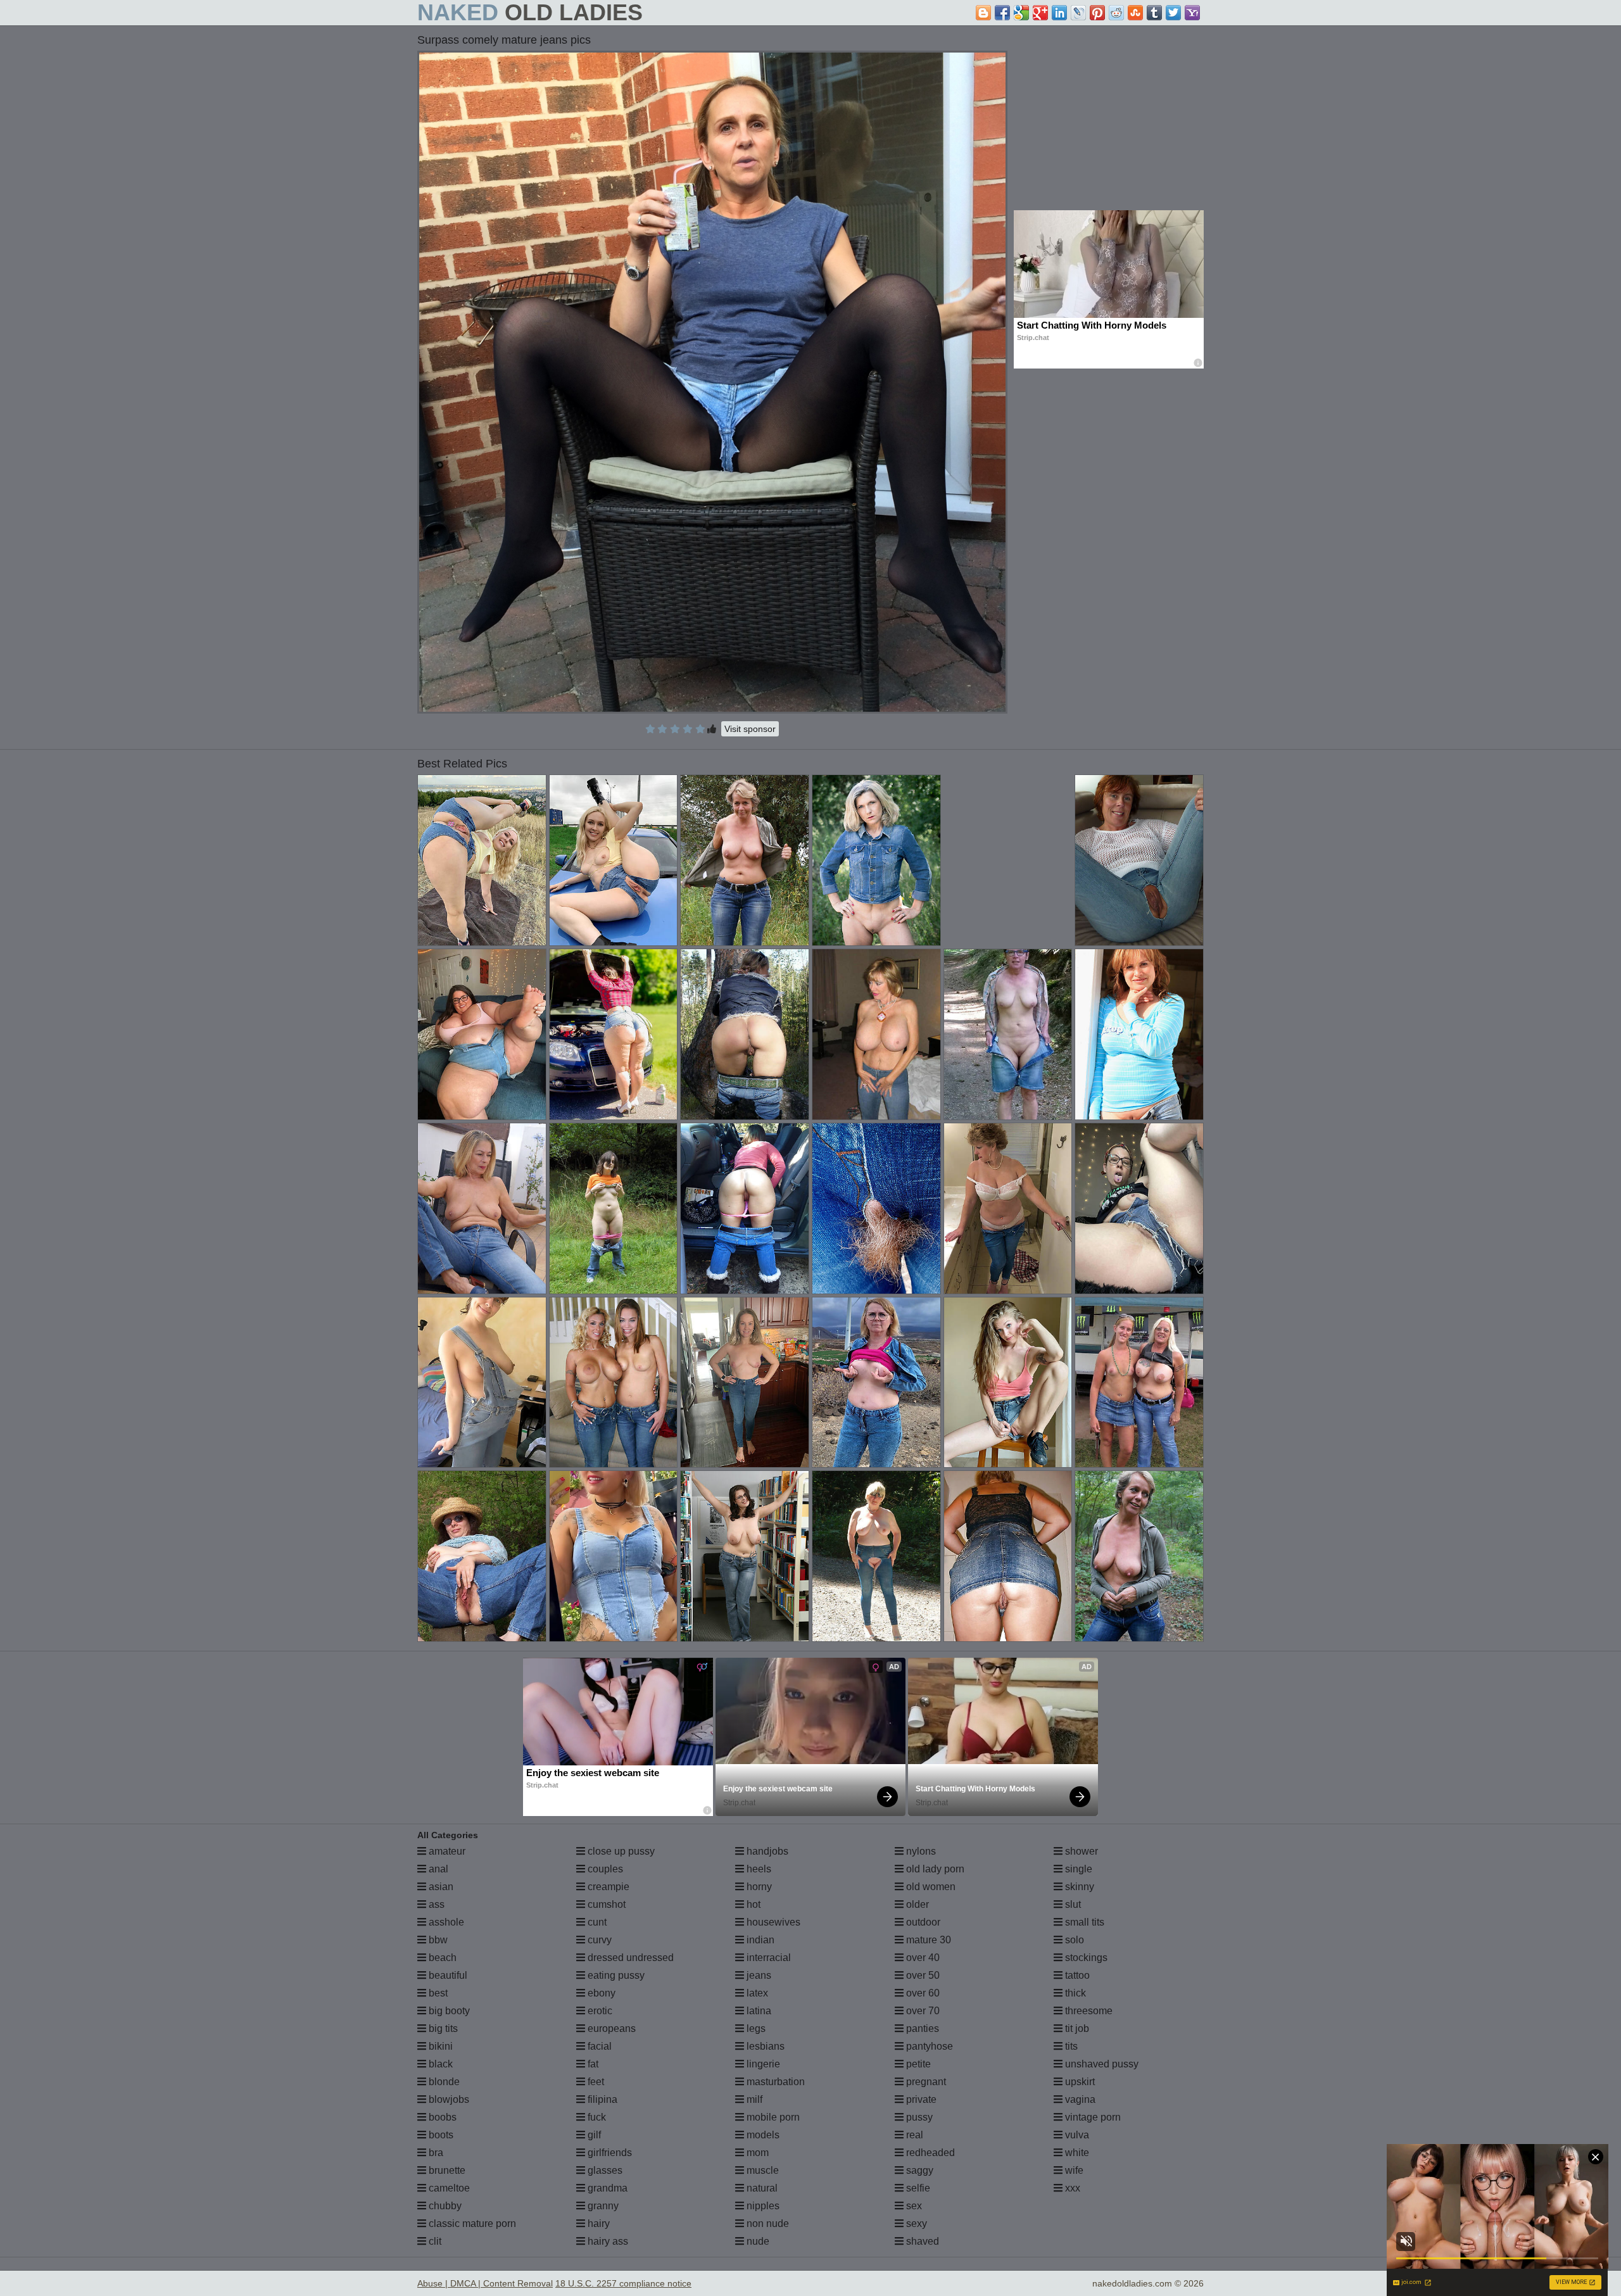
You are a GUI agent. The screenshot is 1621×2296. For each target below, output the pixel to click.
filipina (601, 2099)
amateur (446, 1851)
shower (1080, 1851)
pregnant (925, 2082)
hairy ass (607, 2241)
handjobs (766, 1851)
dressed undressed (629, 1958)
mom (756, 2153)
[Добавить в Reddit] (1116, 13)
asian (440, 1887)
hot (752, 1904)
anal (437, 1869)
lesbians (764, 2046)
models (762, 2135)
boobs (441, 2117)
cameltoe (448, 2188)
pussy (918, 2117)
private (920, 2099)
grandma (606, 2188)
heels (758, 1869)
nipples (762, 2206)
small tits (1083, 1922)
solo (1073, 1940)
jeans (758, 1975)
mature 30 (927, 1940)
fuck (596, 2117)
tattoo (1076, 1975)
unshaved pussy (1101, 2064)
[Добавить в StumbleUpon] (1135, 13)
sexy (915, 2223)
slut (1072, 1904)
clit (434, 2241)
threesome (1088, 2011)
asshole (445, 1922)
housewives (772, 1922)
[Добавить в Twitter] (1173, 13)
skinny (1078, 1887)
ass (435, 1904)
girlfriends (609, 2153)
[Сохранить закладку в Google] (1021, 13)
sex (913, 2206)
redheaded (929, 2153)
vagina (1079, 2099)
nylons (920, 1851)
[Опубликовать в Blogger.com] (983, 13)
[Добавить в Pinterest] (1097, 13)
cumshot (605, 1904)
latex (756, 1993)
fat (592, 2064)
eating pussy (615, 1975)
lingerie (762, 2064)
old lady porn (934, 1869)
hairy (597, 2223)
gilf (593, 2135)
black (439, 2064)
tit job (1076, 2028)
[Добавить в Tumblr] (1154, 13)
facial (598, 2046)
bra (435, 2153)
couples (604, 1869)
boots (440, 2135)
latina (758, 2011)
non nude (766, 2223)
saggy (918, 2170)
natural (761, 2188)
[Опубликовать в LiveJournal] (1078, 13)
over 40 (922, 1958)
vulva (1076, 2135)
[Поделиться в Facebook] (1002, 13)
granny (602, 2206)
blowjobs (448, 2099)
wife (1073, 2170)
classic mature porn (471, 2223)
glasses (604, 2170)
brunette (446, 2170)
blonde (443, 2082)
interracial (767, 1958)
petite (917, 2064)
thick (1074, 1993)
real (913, 2135)
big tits (442, 2028)
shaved (921, 2241)
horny (758, 1887)
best (437, 1993)
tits (1070, 2046)
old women (930, 1887)
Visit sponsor (750, 729)
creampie (607, 1887)
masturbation (774, 2082)
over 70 (922, 2011)
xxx (1071, 2188)
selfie (917, 2188)
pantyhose (928, 2046)
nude (757, 2241)
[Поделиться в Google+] (1040, 13)
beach (441, 1958)
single (1077, 1869)
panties (921, 2028)
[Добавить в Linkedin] (1059, 13)
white (1076, 2153)
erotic (599, 2011)
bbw (437, 1940)
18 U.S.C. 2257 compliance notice (623, 2283)
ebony (600, 1993)
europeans (610, 2028)
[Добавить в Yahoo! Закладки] (1192, 13)
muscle (761, 2170)
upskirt (1079, 2082)
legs (755, 2028)
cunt (596, 1922)
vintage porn (1092, 2117)
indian (759, 1940)
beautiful (447, 1975)
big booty (448, 2011)
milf (753, 2099)
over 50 (922, 1975)
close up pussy (620, 1851)
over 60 (922, 1993)
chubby (444, 2206)
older (916, 1904)
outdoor (922, 1922)
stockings (1085, 1958)
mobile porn (772, 2117)
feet (595, 2082)
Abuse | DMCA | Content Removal (485, 2283)
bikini (439, 2046)
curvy (598, 1940)
